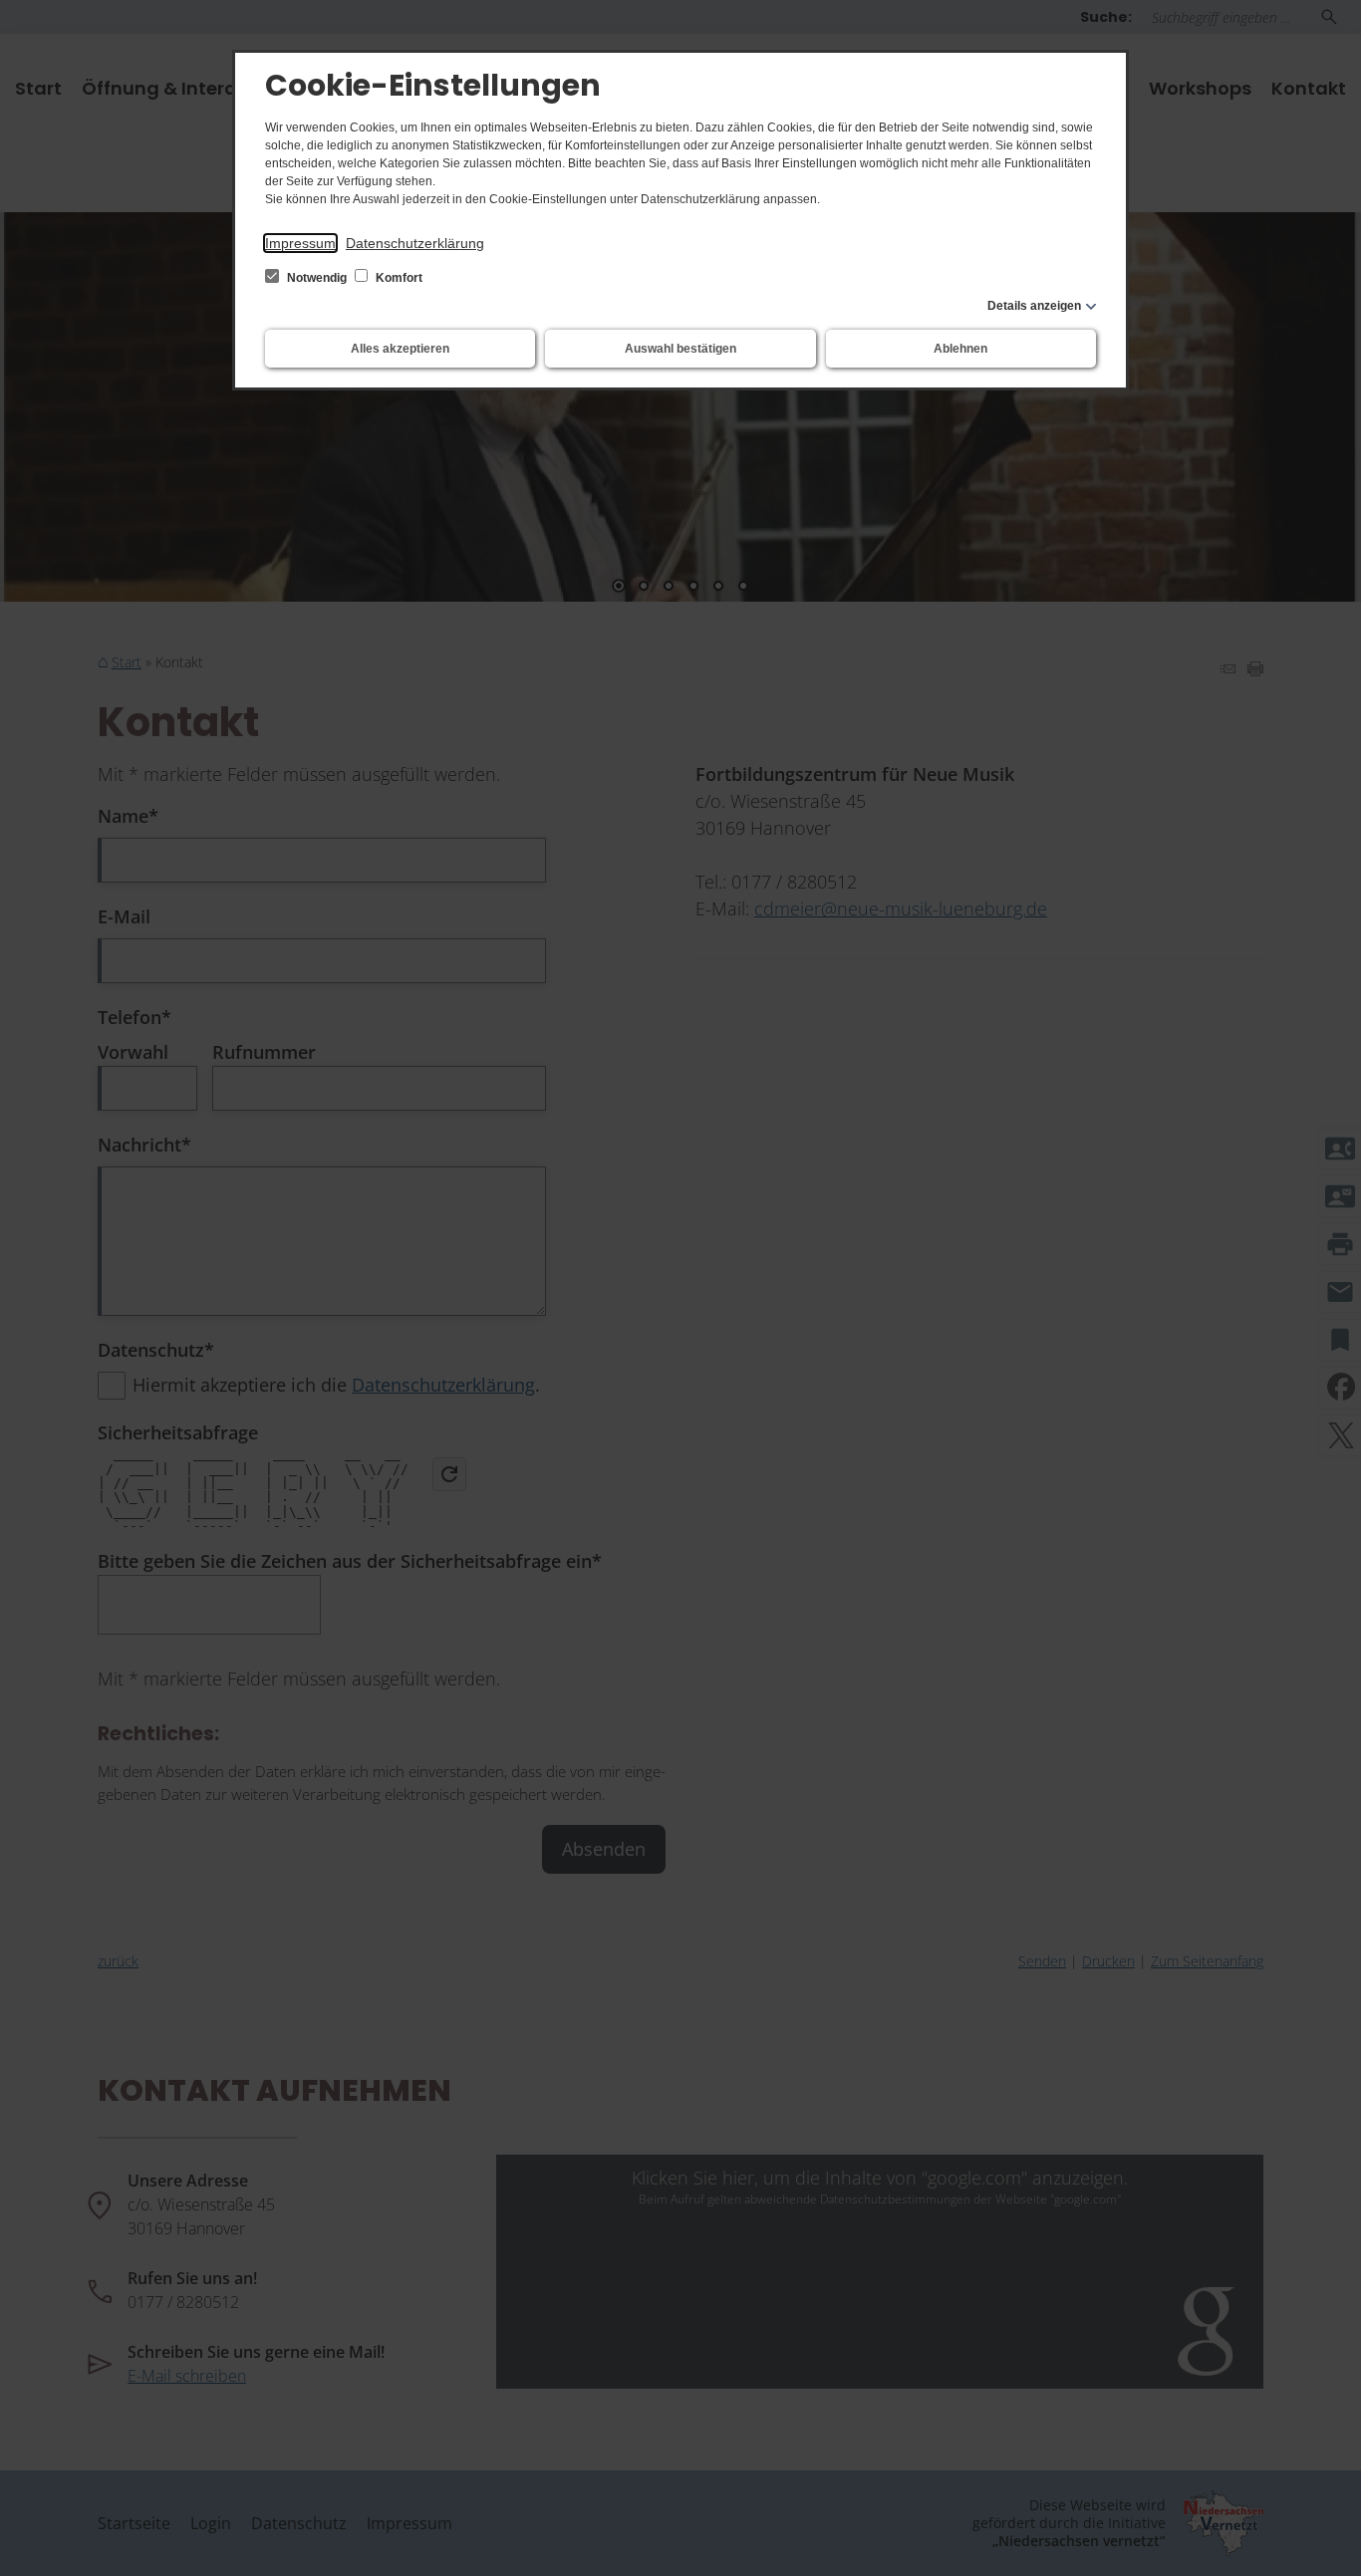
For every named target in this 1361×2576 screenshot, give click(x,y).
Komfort (398, 278)
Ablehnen (960, 349)
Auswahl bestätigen (680, 349)
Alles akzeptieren (400, 349)
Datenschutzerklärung (415, 243)
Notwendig (317, 278)
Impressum (300, 243)
